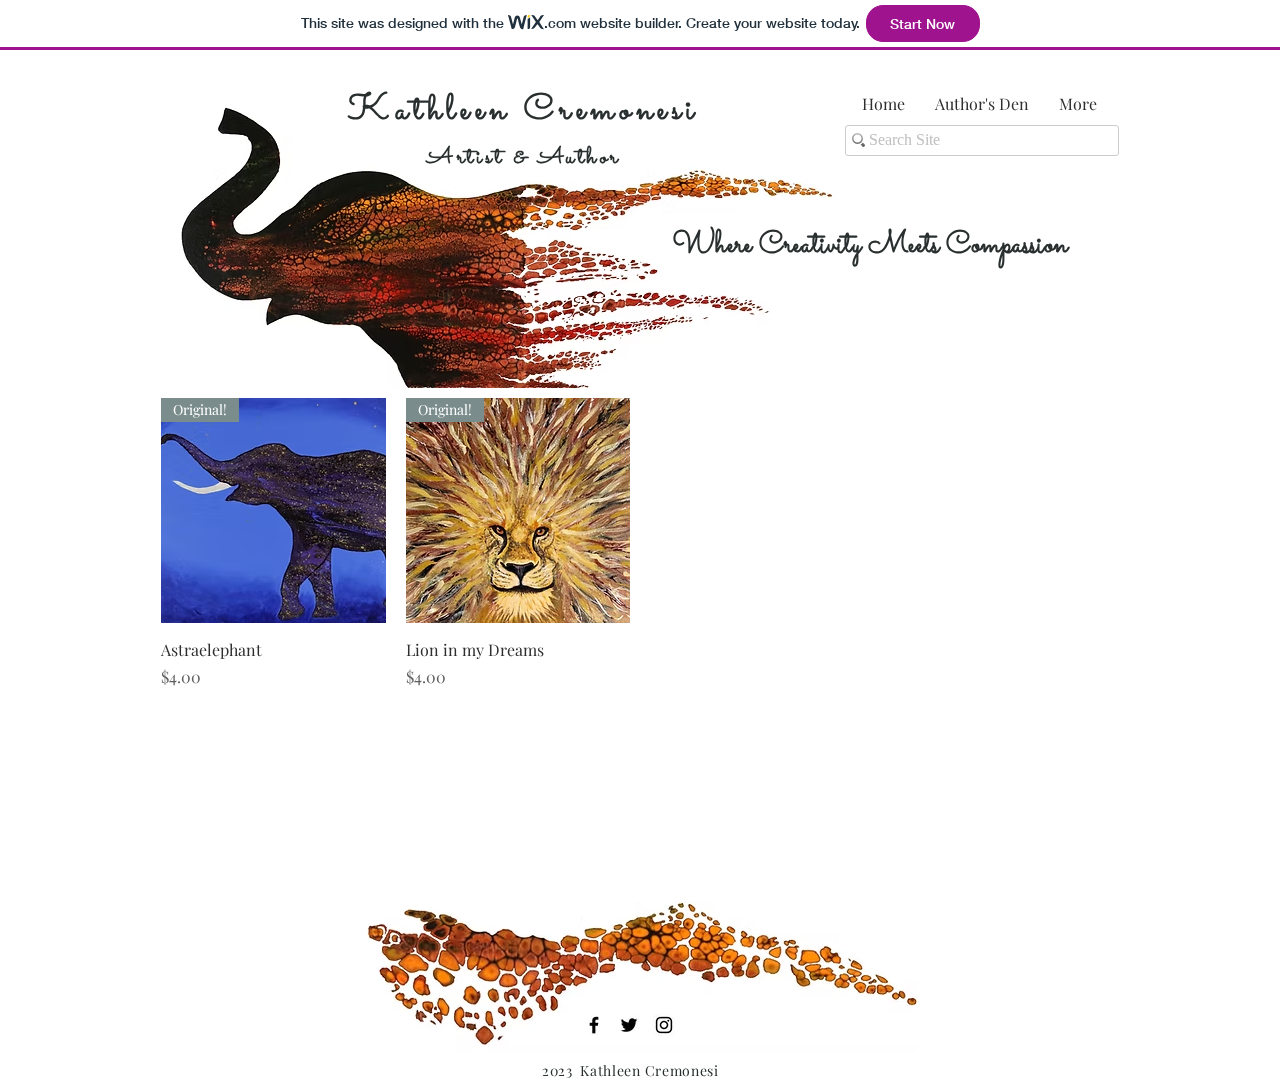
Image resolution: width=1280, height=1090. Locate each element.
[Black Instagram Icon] (664, 1025)
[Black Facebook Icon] (594, 1025)
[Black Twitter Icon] (629, 1025)
